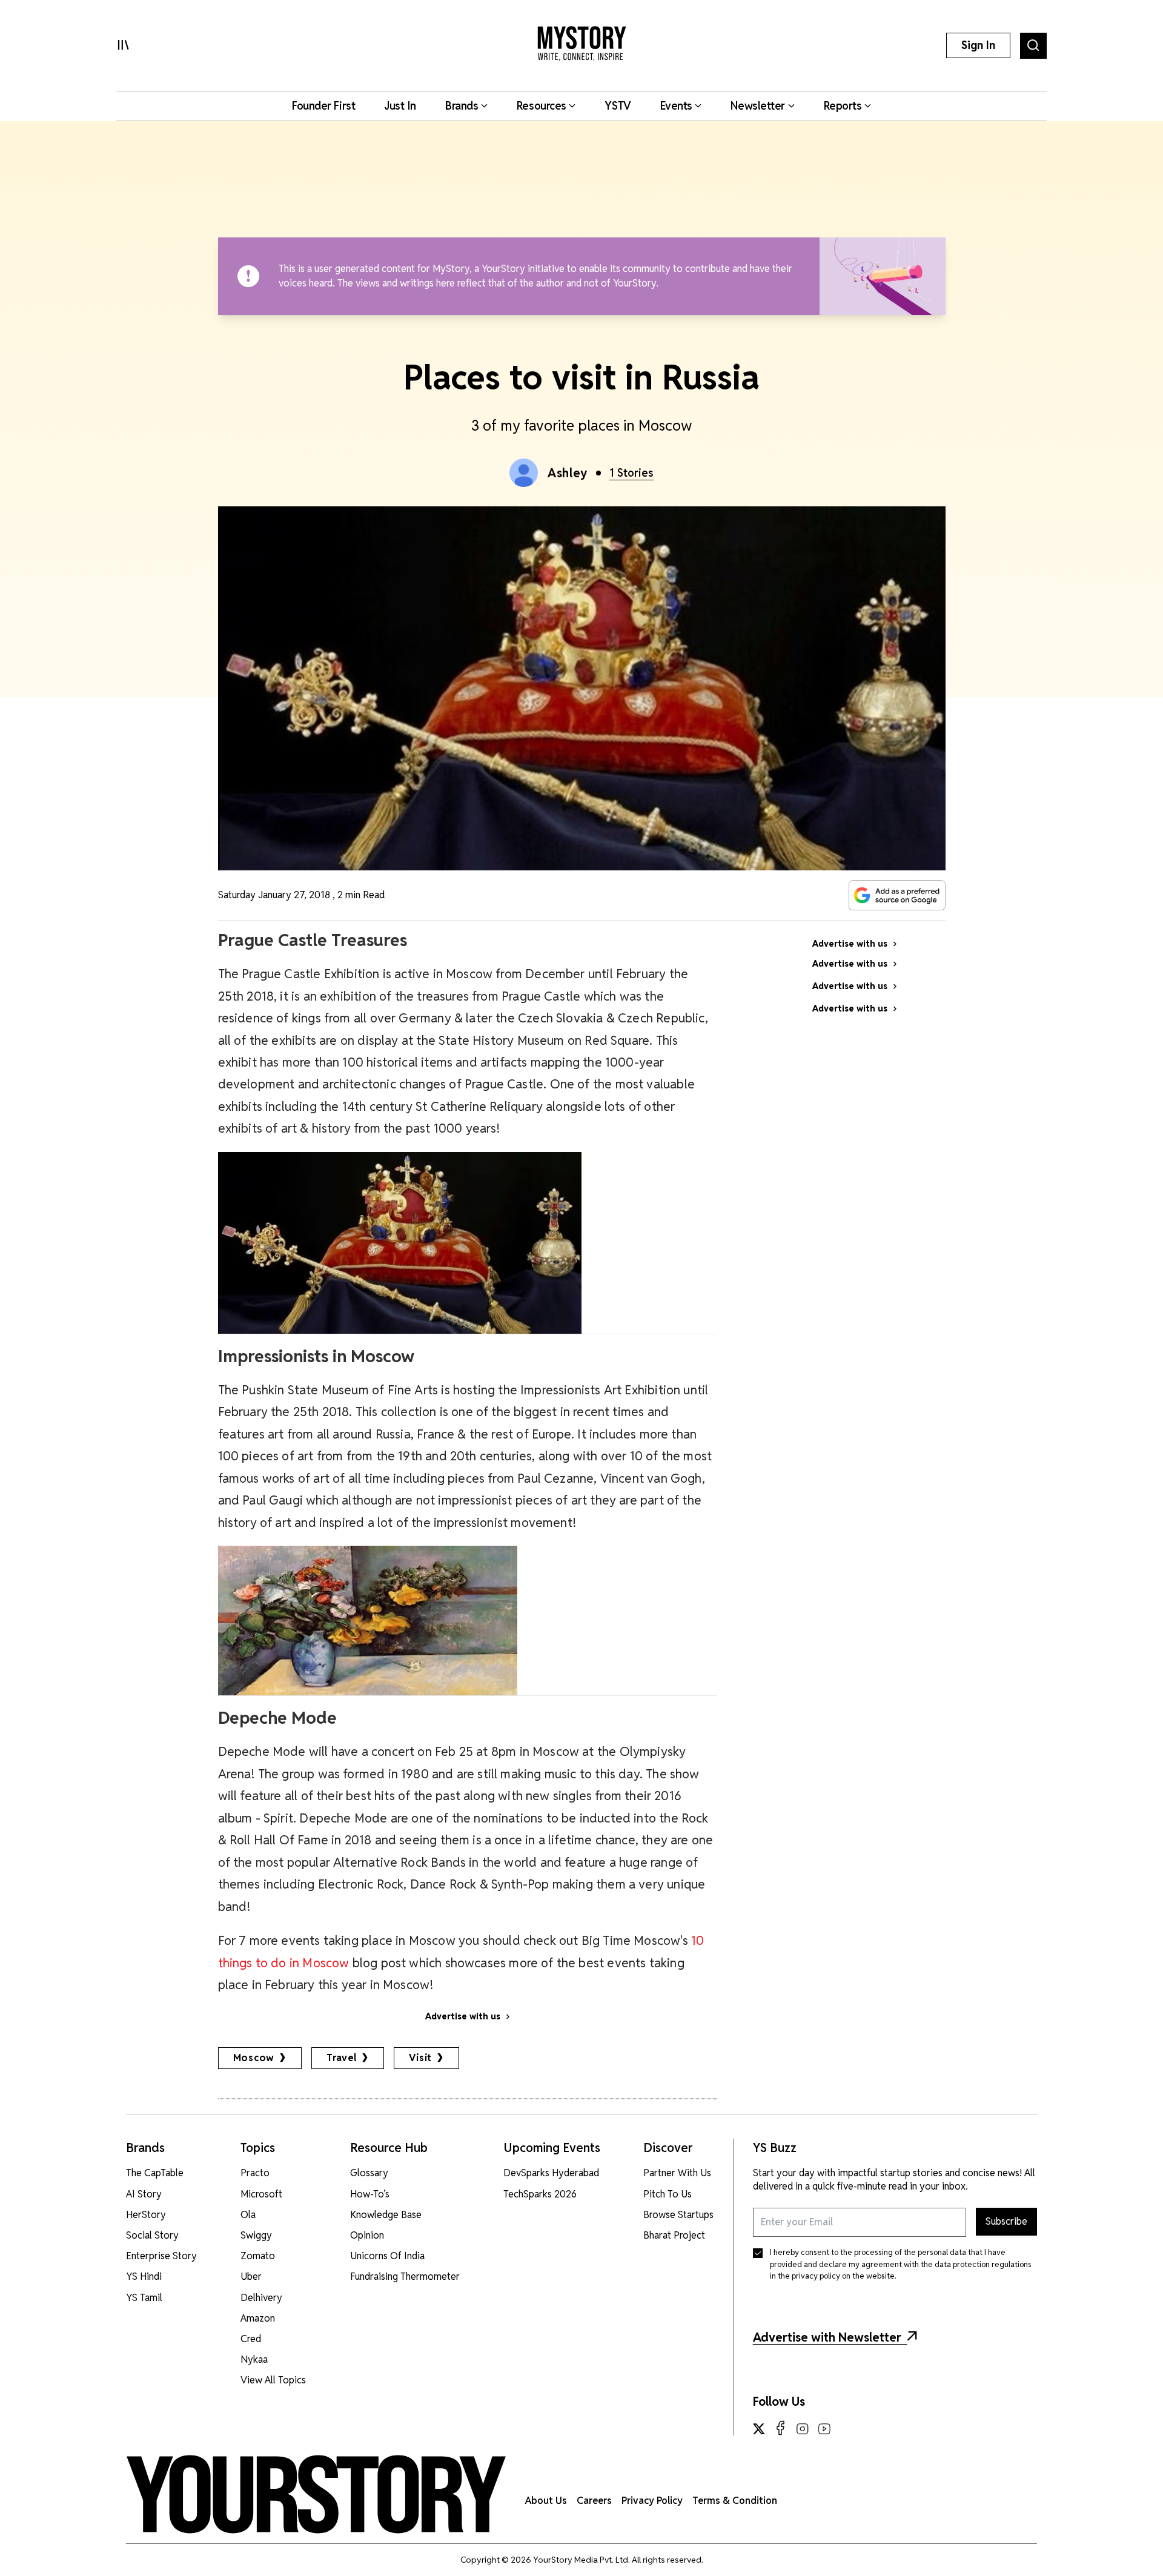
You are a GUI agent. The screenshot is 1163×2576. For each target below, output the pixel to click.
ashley (568, 473)
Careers (594, 2501)
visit (420, 2058)
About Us (546, 2501)
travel (342, 2058)
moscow (254, 2058)
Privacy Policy (652, 2501)
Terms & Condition (735, 2501)
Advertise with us (463, 2016)
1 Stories (631, 473)
